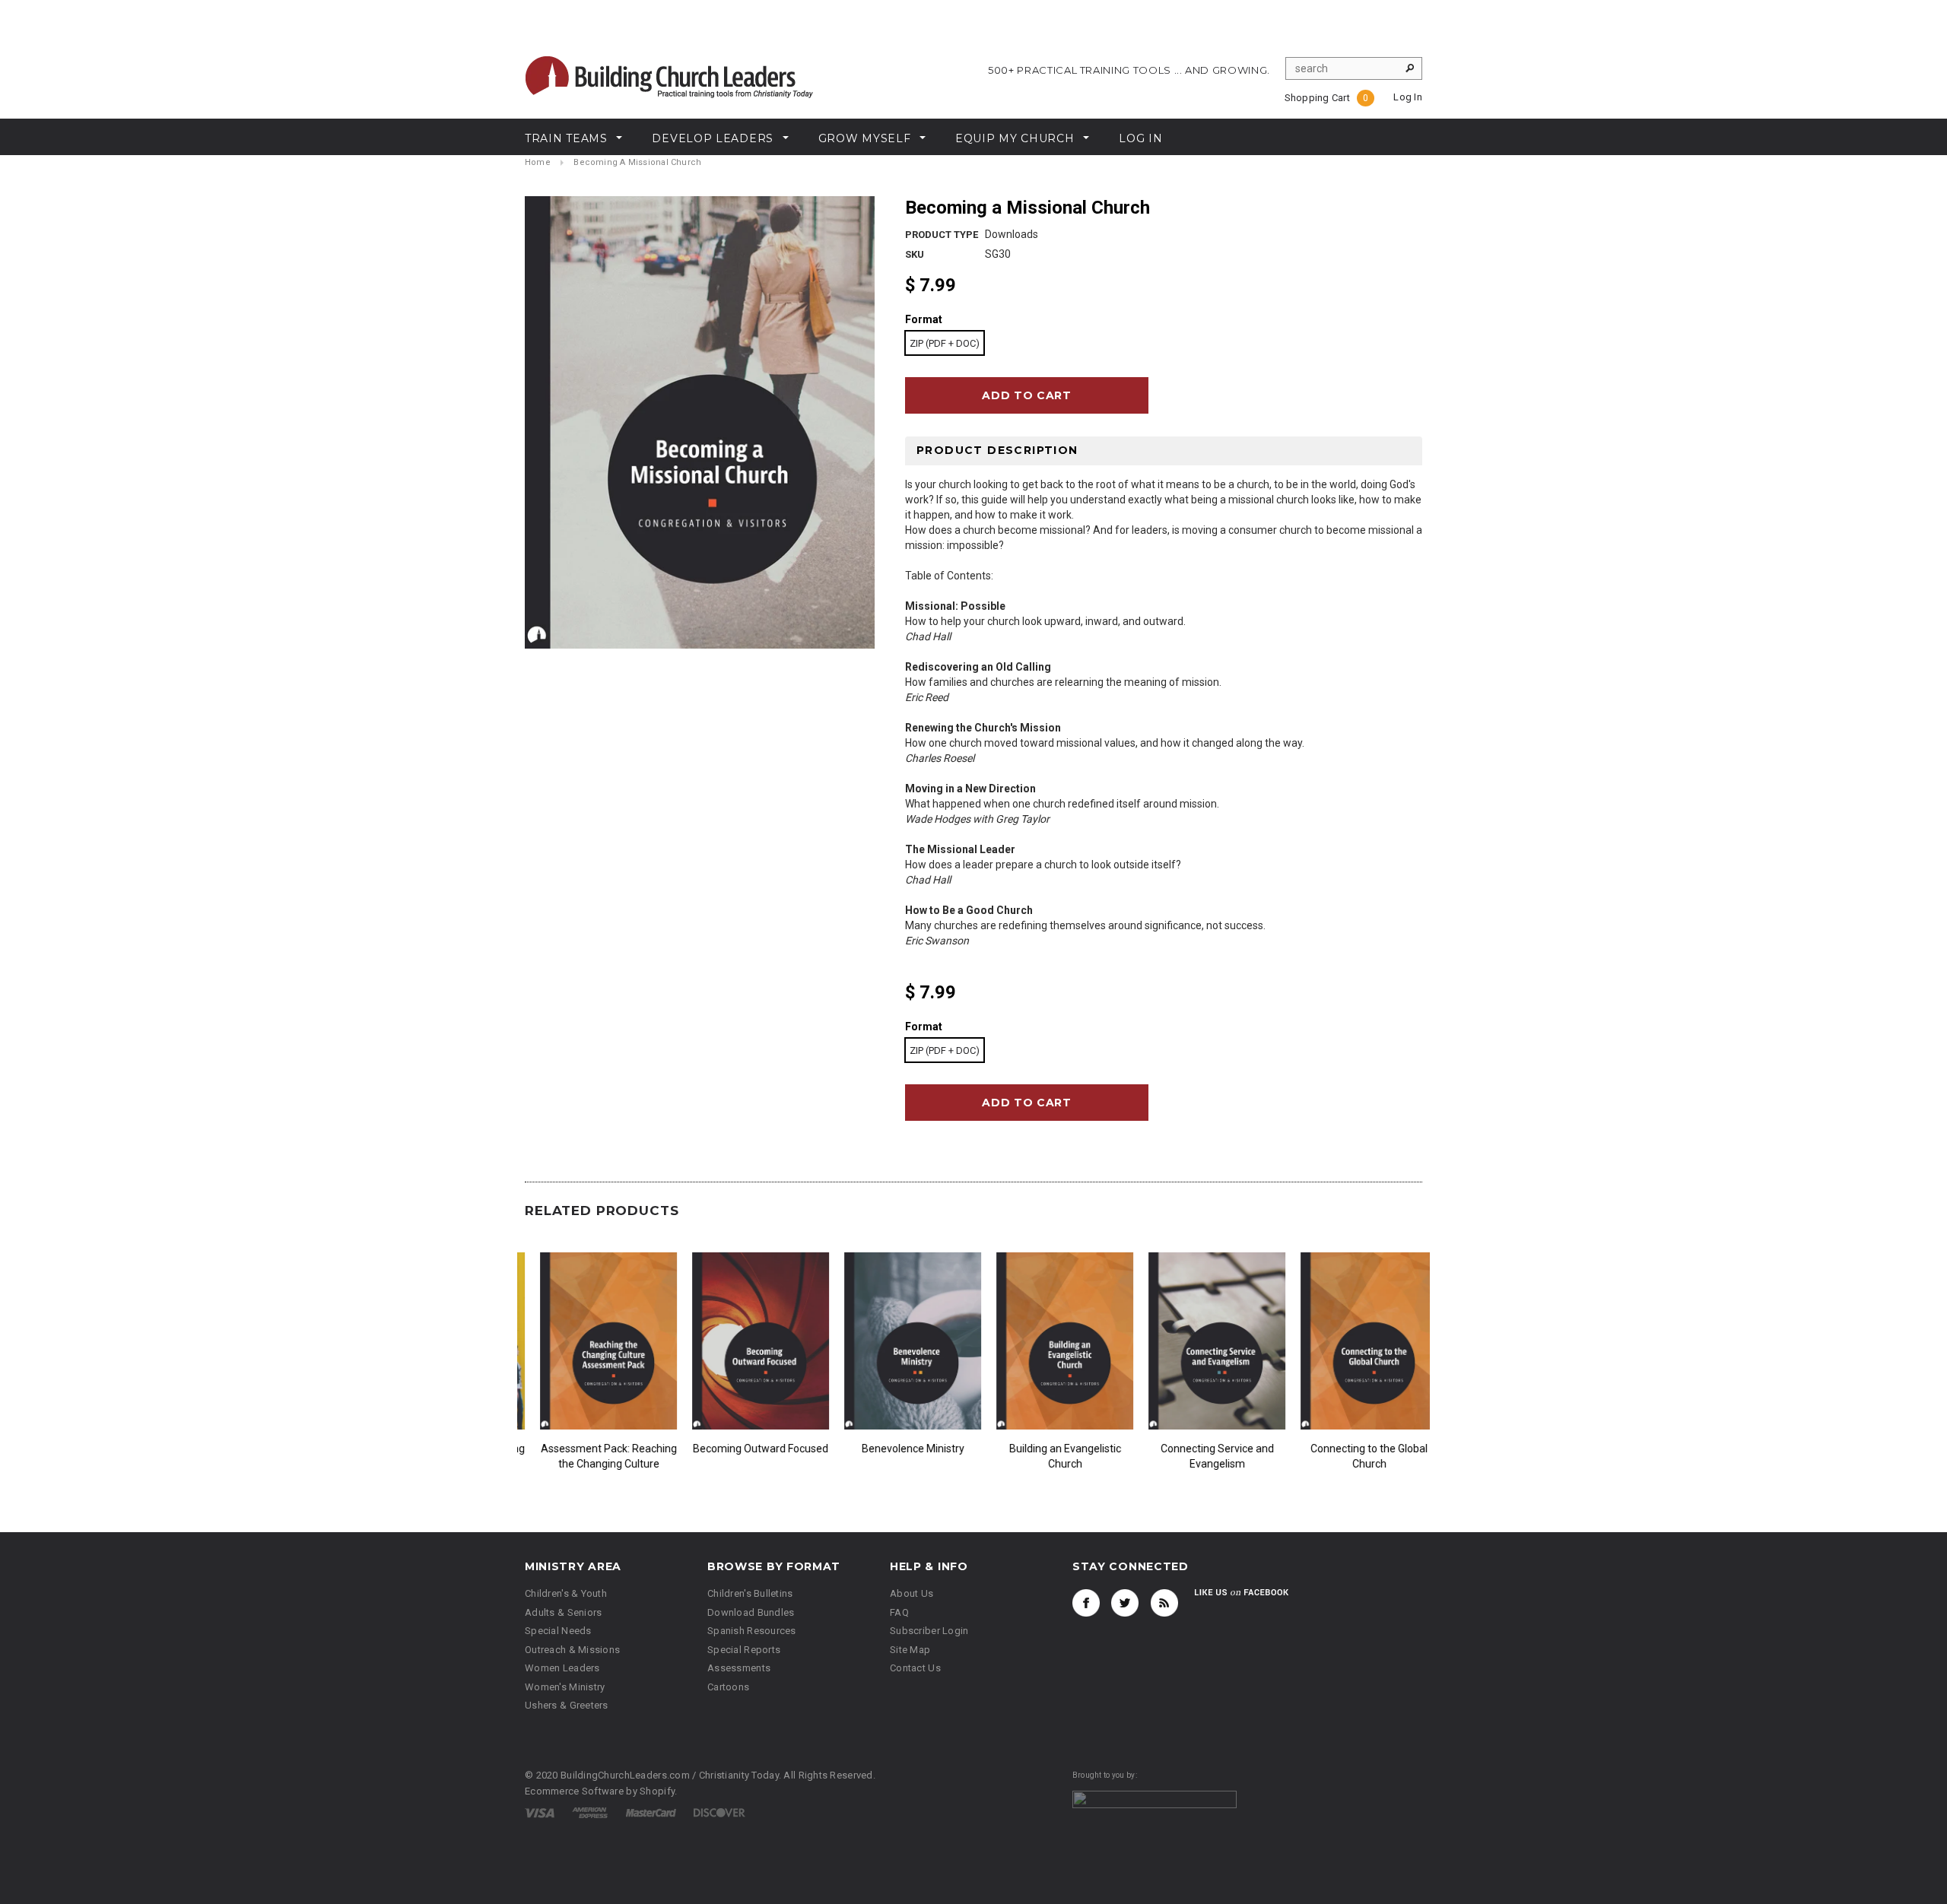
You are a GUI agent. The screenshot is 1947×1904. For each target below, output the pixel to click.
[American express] (590, 1812)
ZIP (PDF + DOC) (945, 343)
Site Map (910, 1650)
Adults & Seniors (563, 1612)
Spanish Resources (752, 1631)
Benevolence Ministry (1202, 1449)
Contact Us (915, 1668)
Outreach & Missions (572, 1650)
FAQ (899, 1612)
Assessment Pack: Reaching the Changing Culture (898, 1456)
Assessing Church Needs (593, 1449)
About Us (912, 1593)
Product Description (997, 450)
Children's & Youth (566, 1593)
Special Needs (558, 1631)
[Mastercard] (651, 1812)
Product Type (942, 235)
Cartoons (728, 1687)
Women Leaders (562, 1668)
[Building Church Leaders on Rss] (1164, 1603)
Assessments (739, 1668)
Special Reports (744, 1650)
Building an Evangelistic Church (1354, 1456)
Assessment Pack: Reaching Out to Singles (746, 1456)
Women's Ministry (565, 1687)
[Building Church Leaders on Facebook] (1086, 1603)
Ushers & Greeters (567, 1705)
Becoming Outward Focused (1050, 1449)
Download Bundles (751, 1612)
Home (538, 162)
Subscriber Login (929, 1631)
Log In (1408, 97)
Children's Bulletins (750, 1593)
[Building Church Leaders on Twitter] (1125, 1603)
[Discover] (719, 1812)
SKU (915, 254)
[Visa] (540, 1812)
